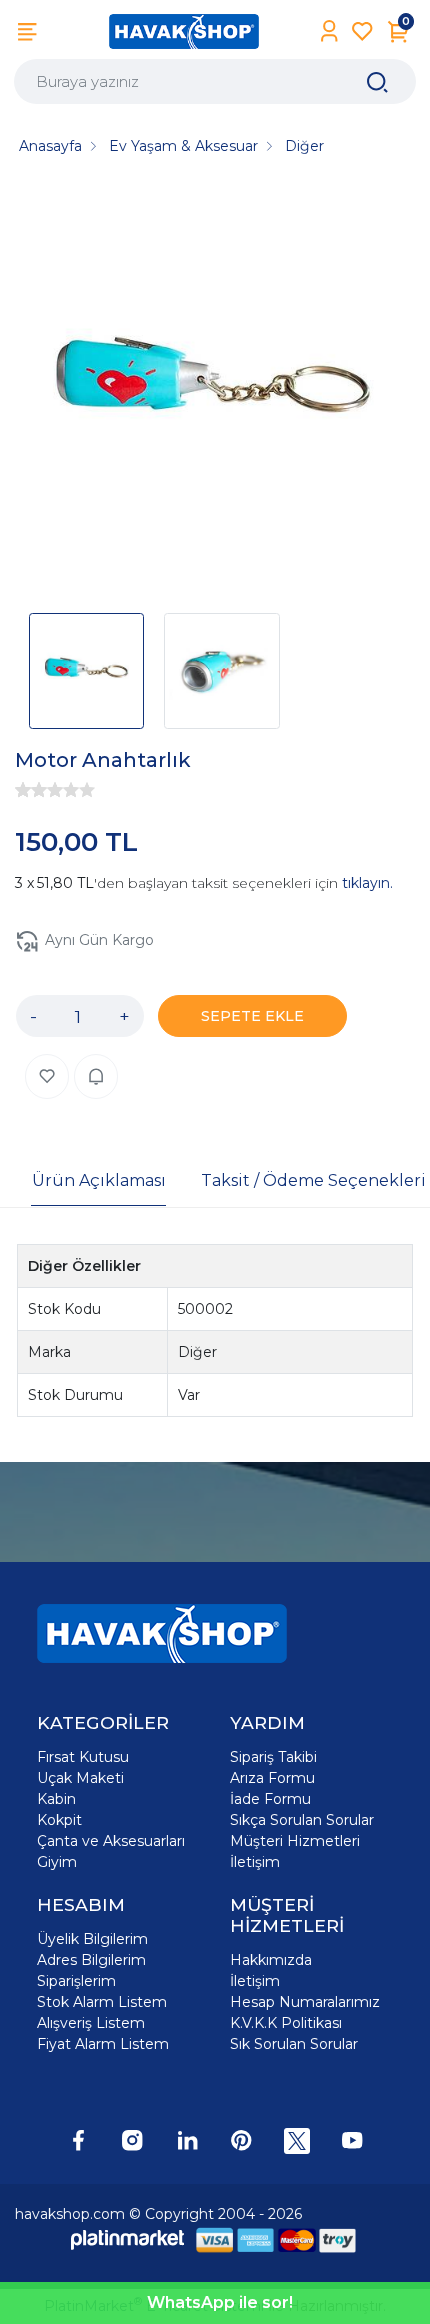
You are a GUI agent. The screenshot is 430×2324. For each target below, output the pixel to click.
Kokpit (59, 1820)
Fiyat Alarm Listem (103, 2044)
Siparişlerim (76, 1981)
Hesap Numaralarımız (305, 2002)
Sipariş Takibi (273, 1757)
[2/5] (31, 790)
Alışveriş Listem (91, 2023)
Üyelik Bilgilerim (92, 1939)
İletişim (255, 1862)
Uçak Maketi (80, 1778)
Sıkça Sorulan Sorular (302, 1820)
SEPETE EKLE (252, 1016)
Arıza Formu (272, 1778)
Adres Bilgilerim (91, 1960)
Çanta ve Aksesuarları (111, 1841)
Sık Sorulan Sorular (294, 2044)
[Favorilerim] (362, 31)
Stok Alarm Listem (102, 2002)
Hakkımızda (271, 1960)
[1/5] (23, 790)
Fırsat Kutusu (83, 1757)
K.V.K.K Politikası (286, 2023)
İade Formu (270, 1799)
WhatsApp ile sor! (220, 2302)
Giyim (57, 1862)
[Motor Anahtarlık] (215, 391)
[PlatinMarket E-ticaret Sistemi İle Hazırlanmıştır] (128, 2239)
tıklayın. (367, 883)
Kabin (56, 1799)
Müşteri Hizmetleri (295, 1841)
